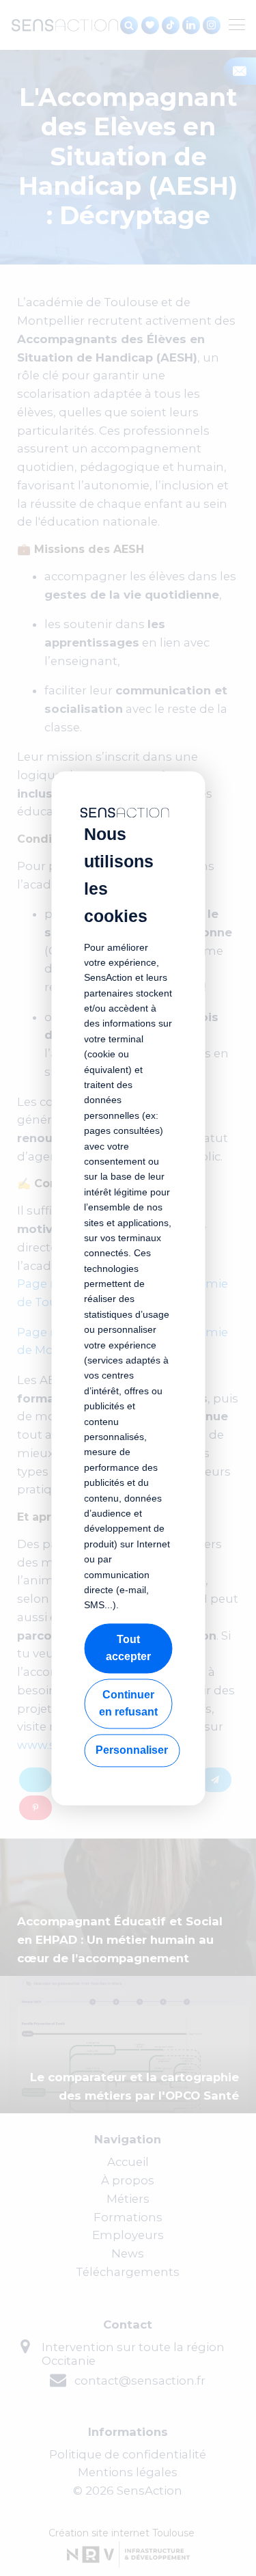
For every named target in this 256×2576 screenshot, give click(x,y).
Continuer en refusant (128, 1704)
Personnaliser (132, 1750)
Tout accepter (128, 1648)
